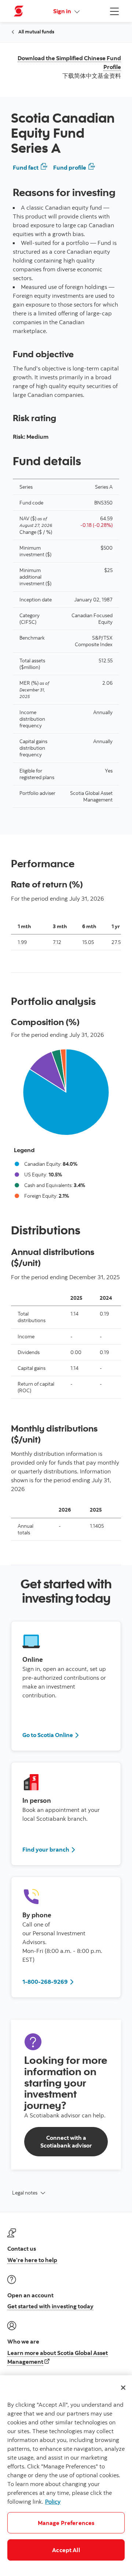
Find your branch (49, 1849)
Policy (53, 2501)
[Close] (123, 2388)
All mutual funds (36, 32)
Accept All (66, 2550)
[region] (66, 2476)
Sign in (63, 11)
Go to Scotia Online (51, 1735)
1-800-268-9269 (48, 1981)
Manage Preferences (66, 2523)
